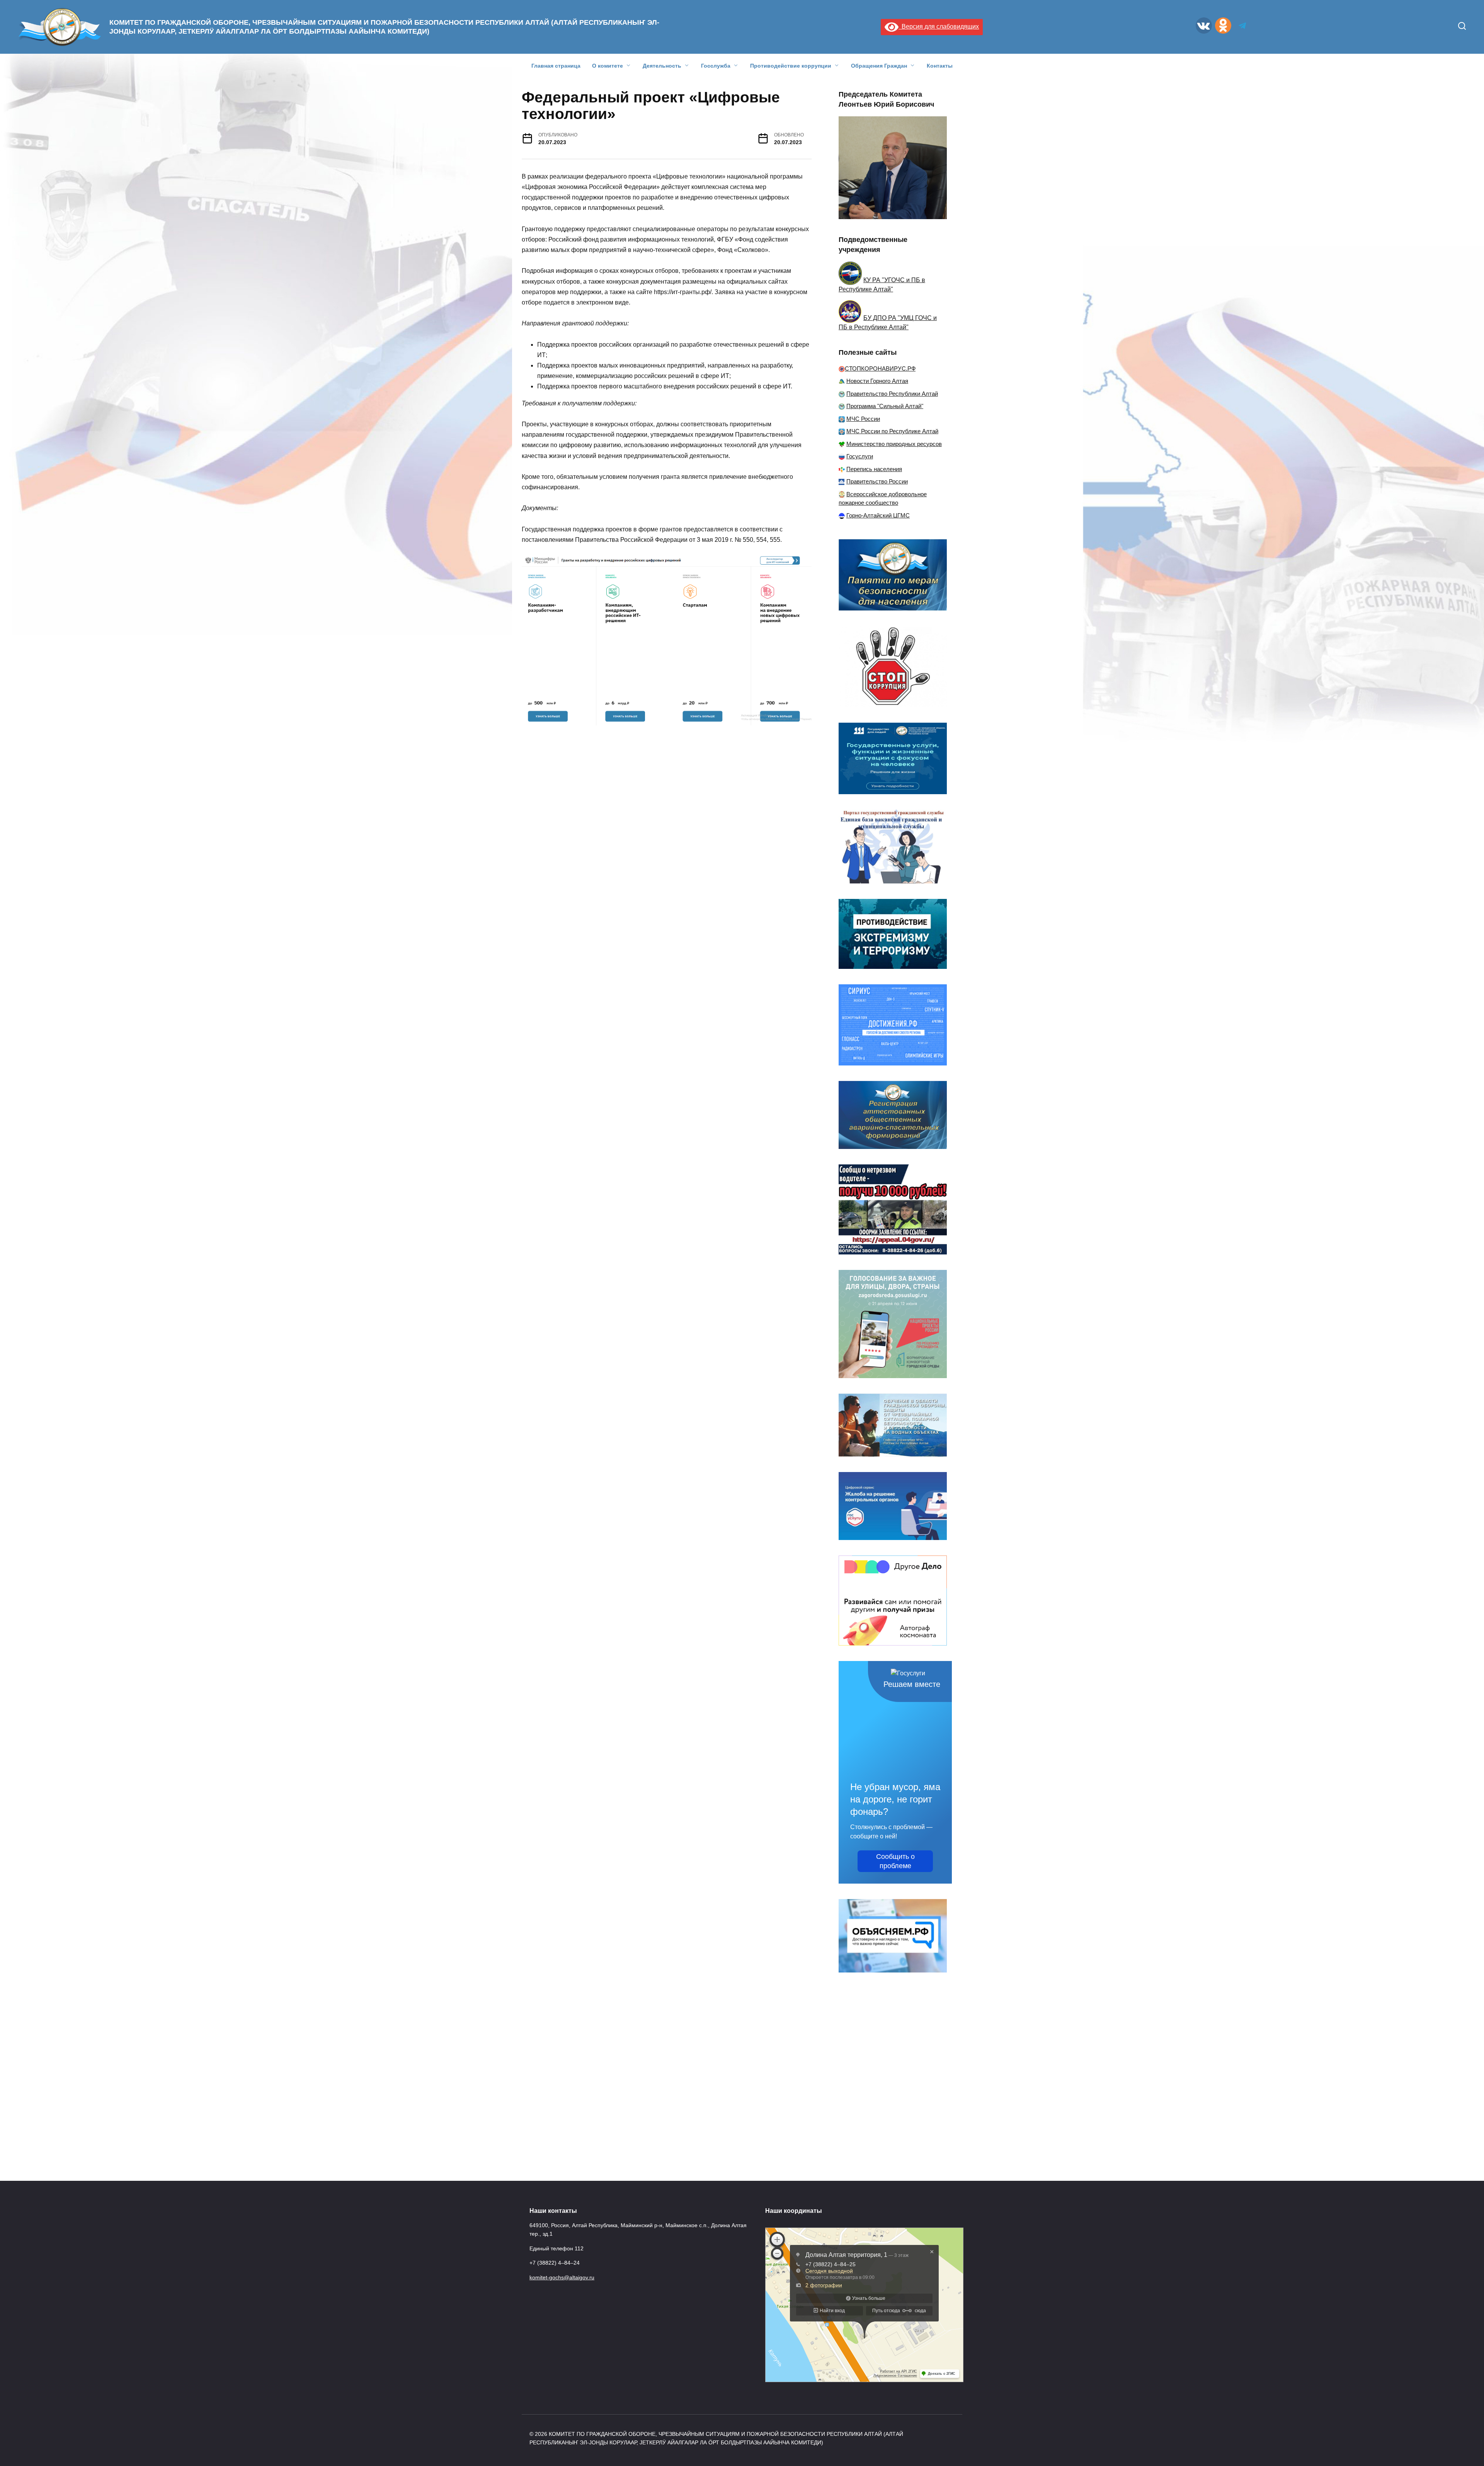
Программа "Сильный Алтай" (885, 406)
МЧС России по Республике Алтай (892, 431)
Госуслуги (860, 456)
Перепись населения (874, 469)
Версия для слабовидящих (939, 26)
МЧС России (863, 419)
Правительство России (877, 481)
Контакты (940, 66)
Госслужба (716, 66)
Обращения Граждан (879, 66)
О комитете (608, 66)
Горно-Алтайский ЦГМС (878, 515)
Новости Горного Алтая (877, 381)
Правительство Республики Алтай (892, 394)
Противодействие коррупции (791, 66)
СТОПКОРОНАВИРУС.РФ (880, 368)
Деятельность (662, 66)
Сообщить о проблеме (895, 1861)
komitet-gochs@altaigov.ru (562, 2277)
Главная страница (556, 66)
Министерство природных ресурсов (894, 444)
